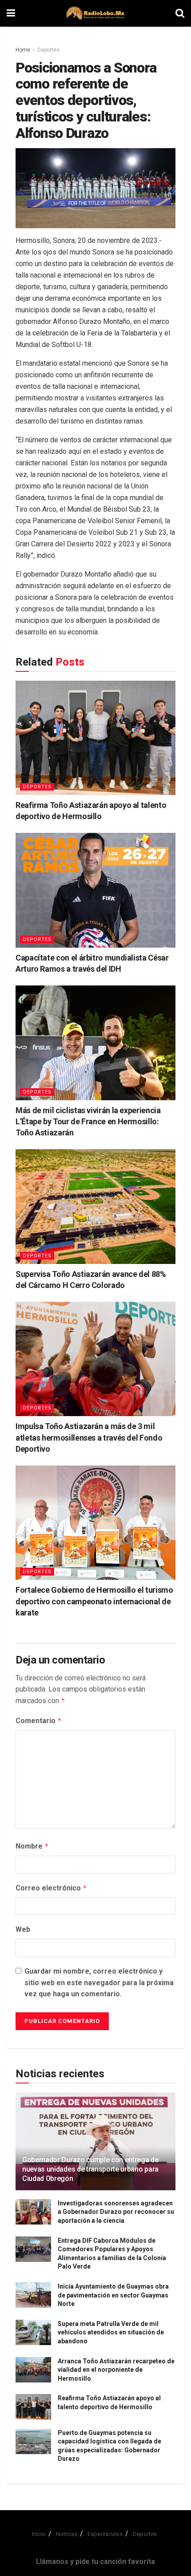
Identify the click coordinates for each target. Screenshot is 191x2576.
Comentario (39, 1721)
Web (23, 1929)
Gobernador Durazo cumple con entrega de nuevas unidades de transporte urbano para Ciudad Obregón (90, 2169)
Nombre (32, 1846)
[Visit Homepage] (95, 13)
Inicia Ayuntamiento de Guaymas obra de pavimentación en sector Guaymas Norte (113, 2295)
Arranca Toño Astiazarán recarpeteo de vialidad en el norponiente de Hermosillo (116, 2370)
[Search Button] (180, 13)
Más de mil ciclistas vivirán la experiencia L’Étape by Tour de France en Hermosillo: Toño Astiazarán (88, 1121)
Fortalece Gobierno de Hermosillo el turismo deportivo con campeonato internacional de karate (94, 1601)
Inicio (39, 2534)
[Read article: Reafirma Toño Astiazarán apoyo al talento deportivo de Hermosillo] (95, 738)
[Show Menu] (11, 13)
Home (23, 50)
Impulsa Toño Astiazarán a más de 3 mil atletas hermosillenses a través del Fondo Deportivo (89, 1437)
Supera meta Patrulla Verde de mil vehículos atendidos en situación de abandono (111, 2332)
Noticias (67, 2534)
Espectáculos (105, 2534)
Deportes (48, 50)
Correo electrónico (51, 1888)
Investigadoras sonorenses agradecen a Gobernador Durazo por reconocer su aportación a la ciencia (116, 2212)
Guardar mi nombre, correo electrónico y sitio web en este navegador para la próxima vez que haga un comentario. (99, 1982)
